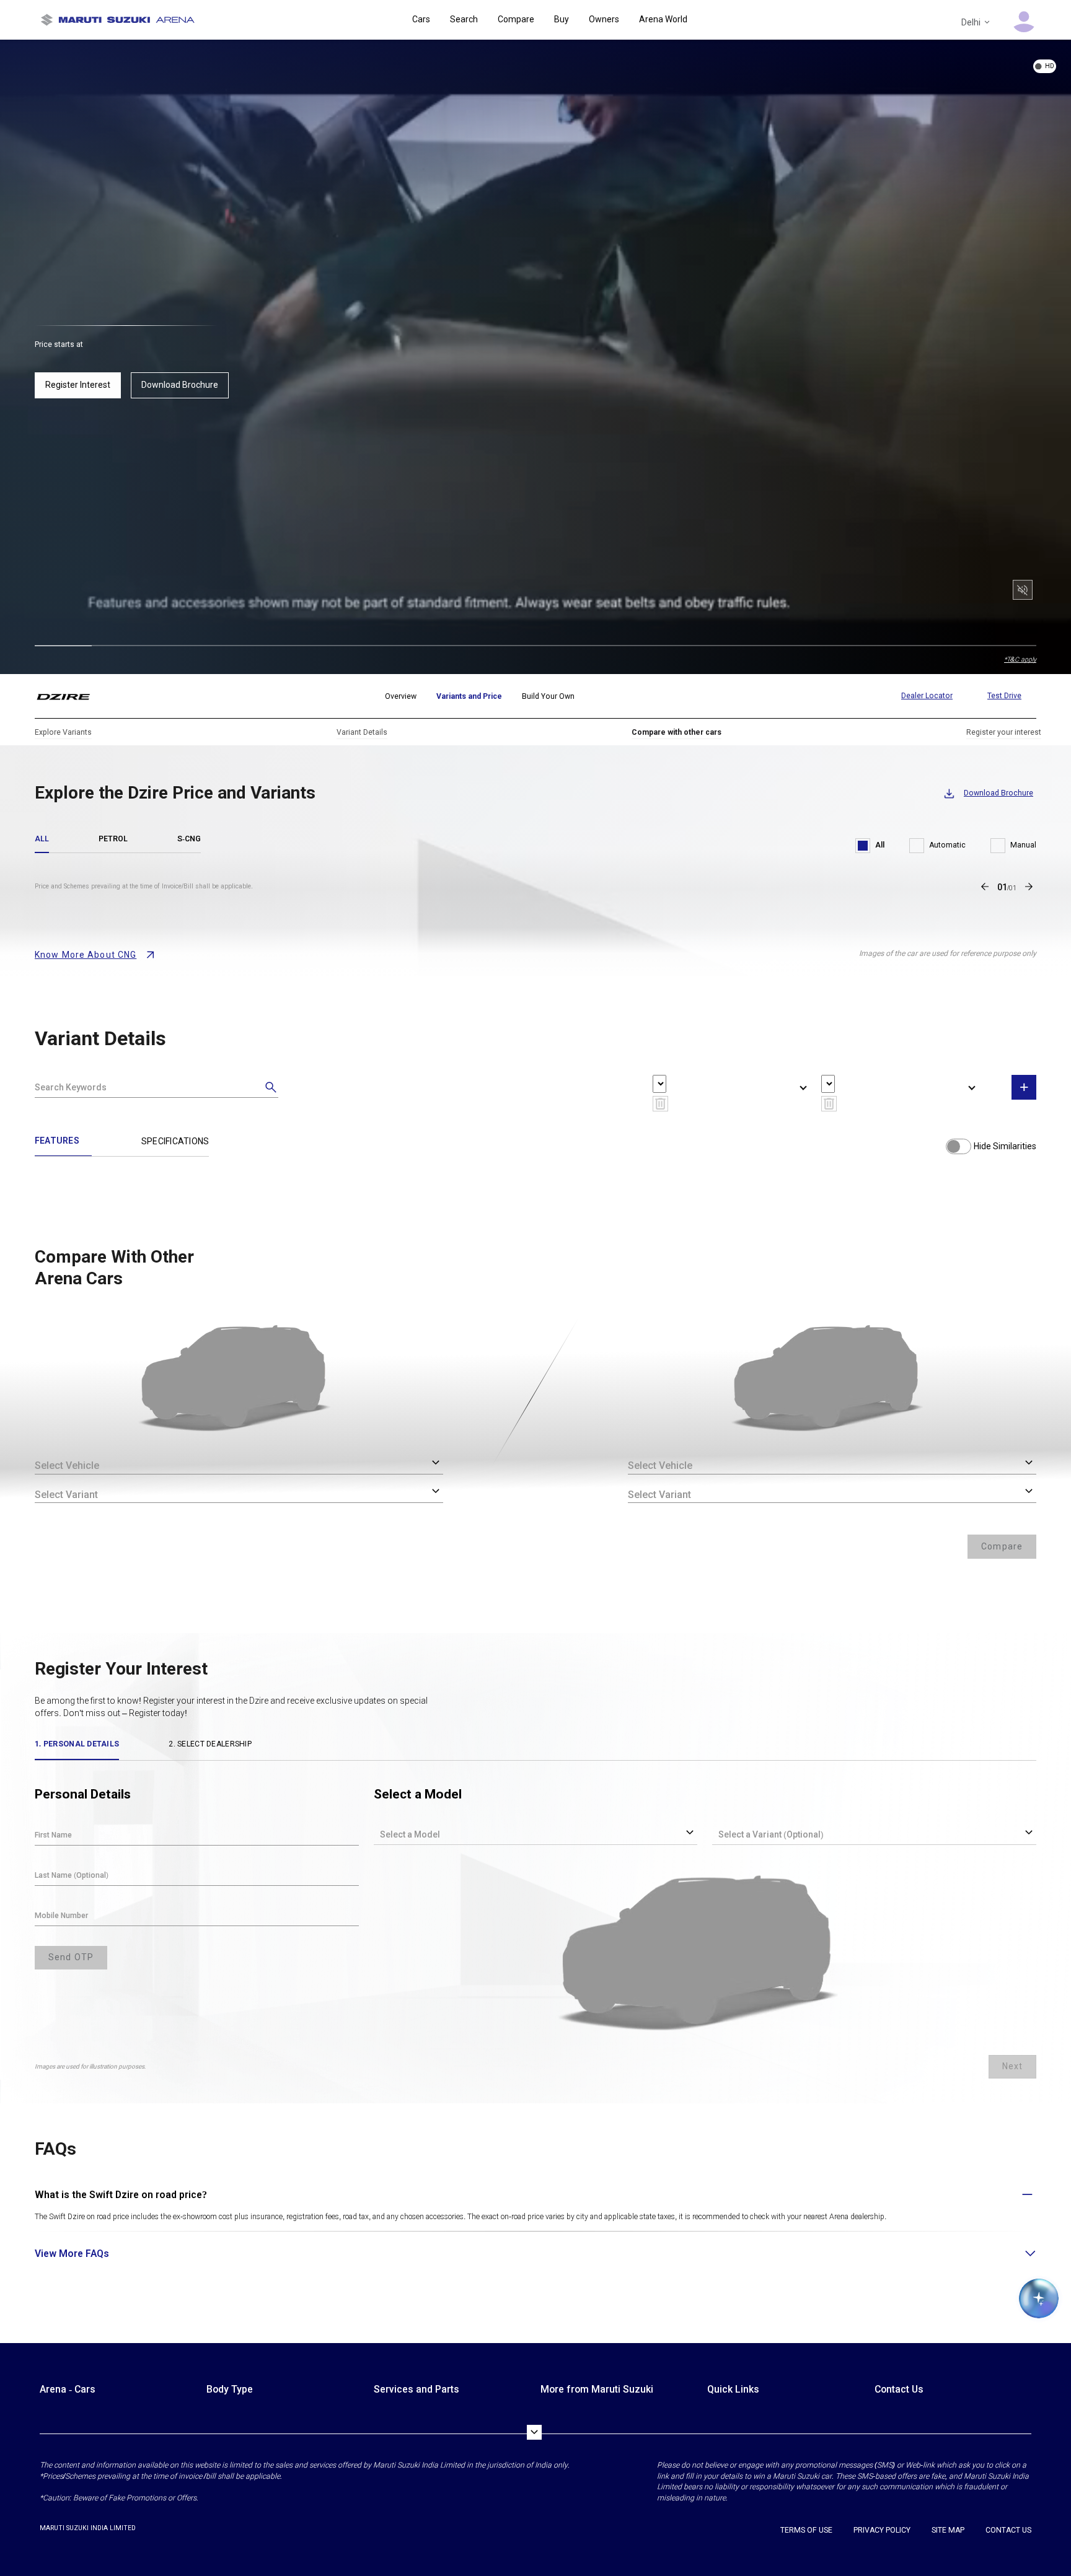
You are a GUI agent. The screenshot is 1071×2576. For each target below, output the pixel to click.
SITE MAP (948, 2530)
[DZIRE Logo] (71, 696)
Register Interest (78, 385)
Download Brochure (180, 385)
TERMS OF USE (806, 2530)
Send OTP (71, 1957)
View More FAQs (72, 2254)
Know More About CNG (86, 955)
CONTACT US (1008, 2530)
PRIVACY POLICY (882, 2530)
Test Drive (1004, 696)
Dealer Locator (927, 696)
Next (1012, 2066)
